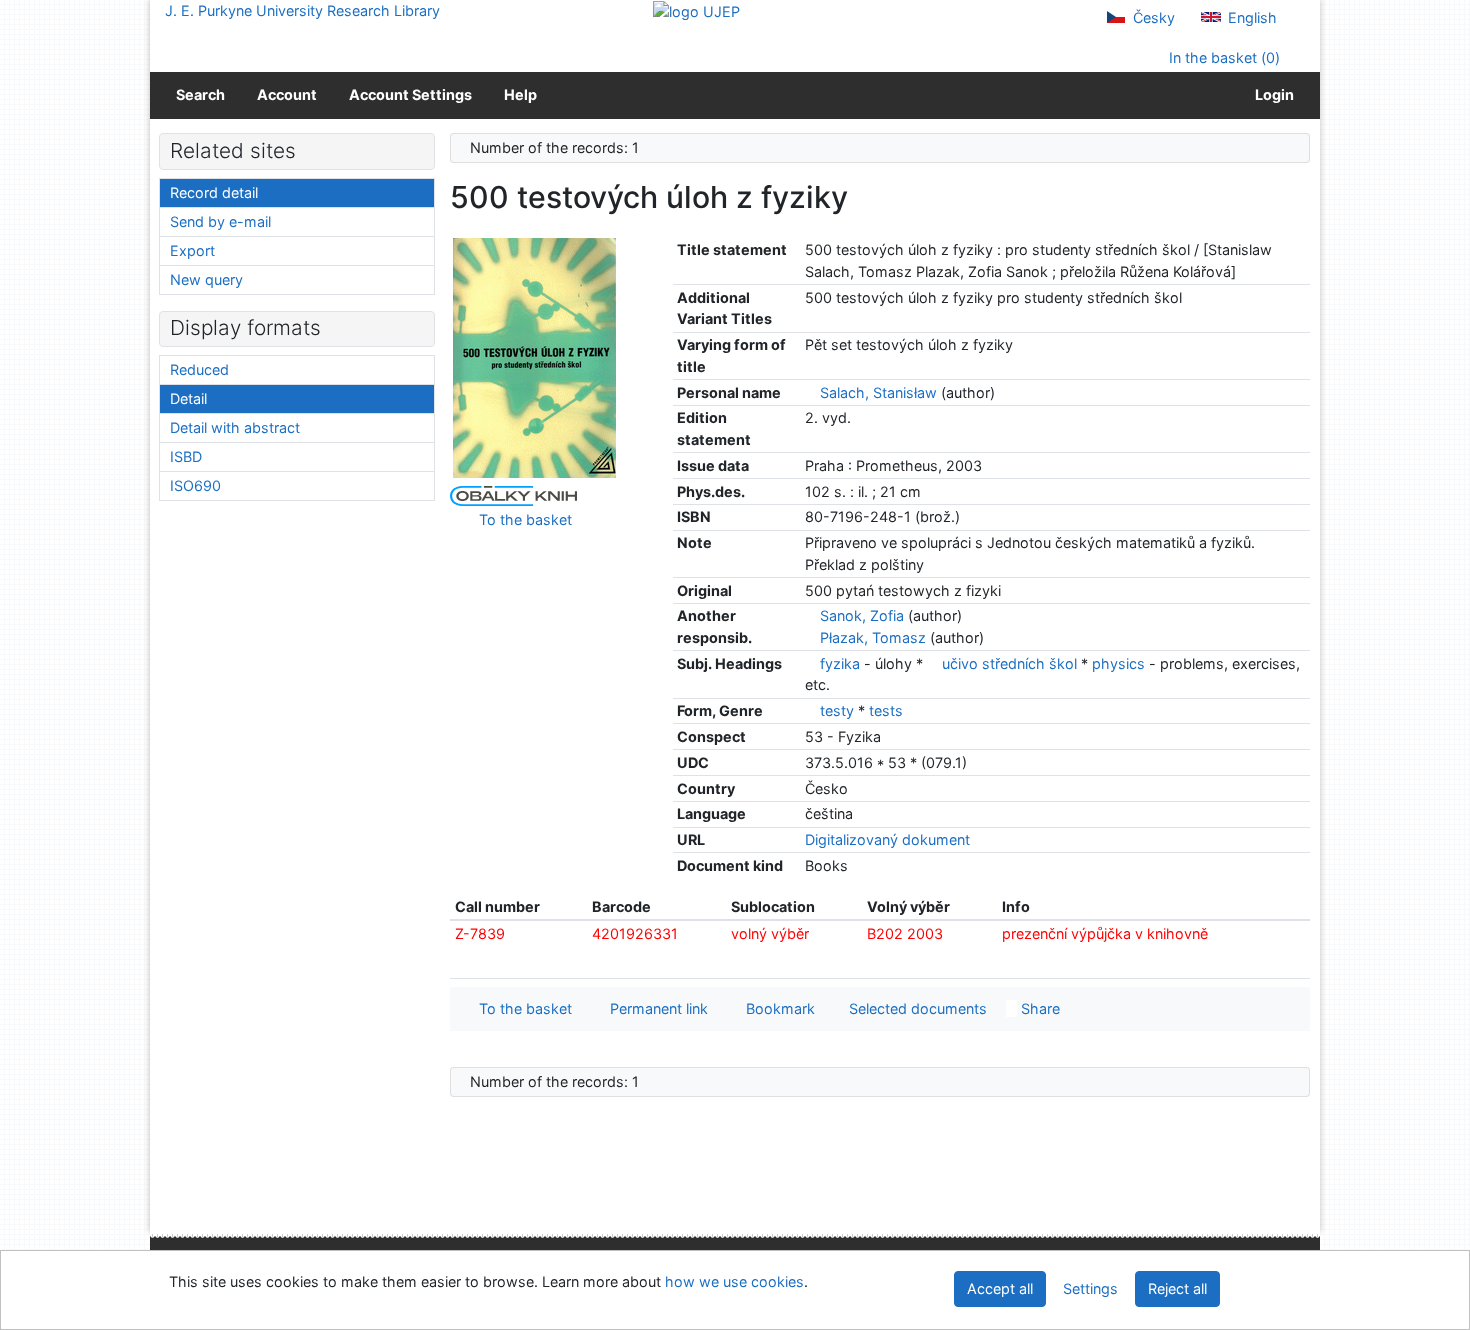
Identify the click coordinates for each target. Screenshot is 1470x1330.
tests (886, 710)
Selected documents (916, 1008)
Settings (1090, 1288)
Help (520, 94)
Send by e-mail (220, 221)
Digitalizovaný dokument (887, 839)
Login (1271, 94)
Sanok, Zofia (862, 615)
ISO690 (195, 485)
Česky (1152, 17)
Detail (188, 398)
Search (200, 94)
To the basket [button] (521, 1008)
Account (287, 94)
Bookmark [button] (776, 1008)
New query (206, 279)
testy (839, 710)
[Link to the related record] (810, 392)
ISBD (186, 456)
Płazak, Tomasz (873, 637)
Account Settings (410, 94)
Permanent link (655, 1008)
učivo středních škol (1011, 663)
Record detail (214, 192)
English (1250, 17)
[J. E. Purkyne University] (696, 10)
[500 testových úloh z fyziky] (535, 356)
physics (1120, 663)
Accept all (1000, 1288)
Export (192, 250)
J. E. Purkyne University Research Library (302, 10)
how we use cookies (734, 1281)
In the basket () (1222, 57)
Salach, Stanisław (878, 392)
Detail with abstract (235, 427)
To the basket (521, 519)
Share (1038, 1008)
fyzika (842, 663)
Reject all (1177, 1288)
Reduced (199, 369)
